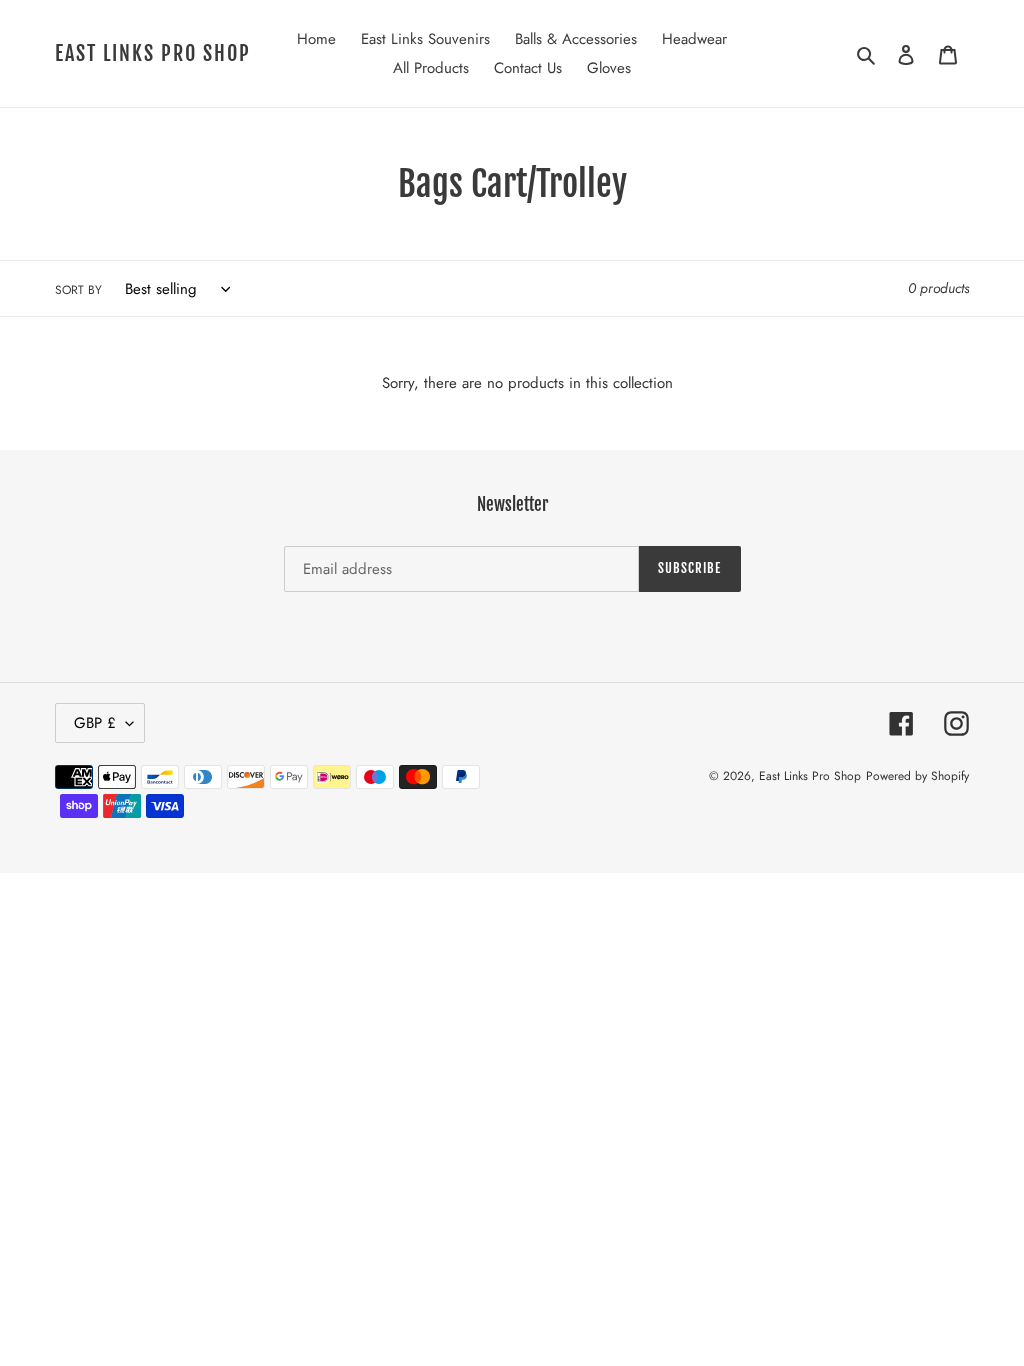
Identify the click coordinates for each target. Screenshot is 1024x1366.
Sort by (78, 290)
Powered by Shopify (917, 776)
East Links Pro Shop (153, 54)
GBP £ (95, 723)
